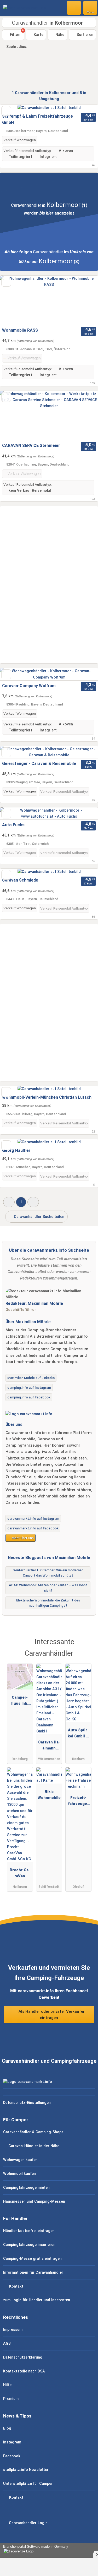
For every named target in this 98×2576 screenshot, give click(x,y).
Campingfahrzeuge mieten (26, 2188)
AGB (7, 2343)
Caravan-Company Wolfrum (29, 686)
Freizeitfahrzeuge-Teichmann (78, 1802)
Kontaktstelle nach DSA (24, 2371)
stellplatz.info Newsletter (26, 2470)
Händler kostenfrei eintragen (29, 2231)
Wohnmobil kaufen (19, 2174)
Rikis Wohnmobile (49, 1795)
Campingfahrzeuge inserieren (29, 2245)
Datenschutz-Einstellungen (27, 2103)
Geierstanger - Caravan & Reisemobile (39, 764)
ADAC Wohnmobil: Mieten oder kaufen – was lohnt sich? (48, 1588)
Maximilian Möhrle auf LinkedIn (31, 1378)
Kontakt (16, 2286)
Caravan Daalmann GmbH (49, 1746)
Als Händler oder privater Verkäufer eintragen (51, 2015)
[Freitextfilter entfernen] (74, 8)
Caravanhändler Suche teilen (39, 1217)
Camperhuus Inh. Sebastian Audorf (20, 1702)
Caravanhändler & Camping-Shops (33, 2132)
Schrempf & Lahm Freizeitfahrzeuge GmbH (38, 119)
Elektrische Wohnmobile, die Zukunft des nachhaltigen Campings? (48, 1603)
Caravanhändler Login (28, 2523)
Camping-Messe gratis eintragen (32, 2259)
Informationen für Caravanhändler (33, 2273)
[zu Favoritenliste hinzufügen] (6, 111)
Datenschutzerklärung (23, 2357)
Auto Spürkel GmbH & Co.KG (78, 1734)
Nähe (59, 35)
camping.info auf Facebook (29, 1397)
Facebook (12, 2456)
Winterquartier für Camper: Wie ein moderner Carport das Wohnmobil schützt (48, 1573)
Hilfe (7, 2385)
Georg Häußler (16, 1150)
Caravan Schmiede (20, 880)
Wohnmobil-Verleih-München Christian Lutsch (47, 1097)
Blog (7, 2428)
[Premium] (87, 1644)
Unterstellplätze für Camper (28, 2484)
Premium (11, 2399)
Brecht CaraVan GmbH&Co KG (20, 1874)
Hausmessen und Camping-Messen (34, 2202)
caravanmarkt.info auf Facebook (33, 1528)
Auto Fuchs (13, 825)
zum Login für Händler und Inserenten (37, 2300)
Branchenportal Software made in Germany (34, 2549)
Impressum (13, 2330)
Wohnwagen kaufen (20, 2160)
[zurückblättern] (13, 300)
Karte (38, 35)
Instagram (12, 2442)
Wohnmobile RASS (20, 330)
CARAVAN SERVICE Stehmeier (31, 445)
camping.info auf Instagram (29, 1388)
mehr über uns (22, 1538)
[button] (9, 1202)
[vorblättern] (85, 300)
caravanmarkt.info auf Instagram (33, 1519)
